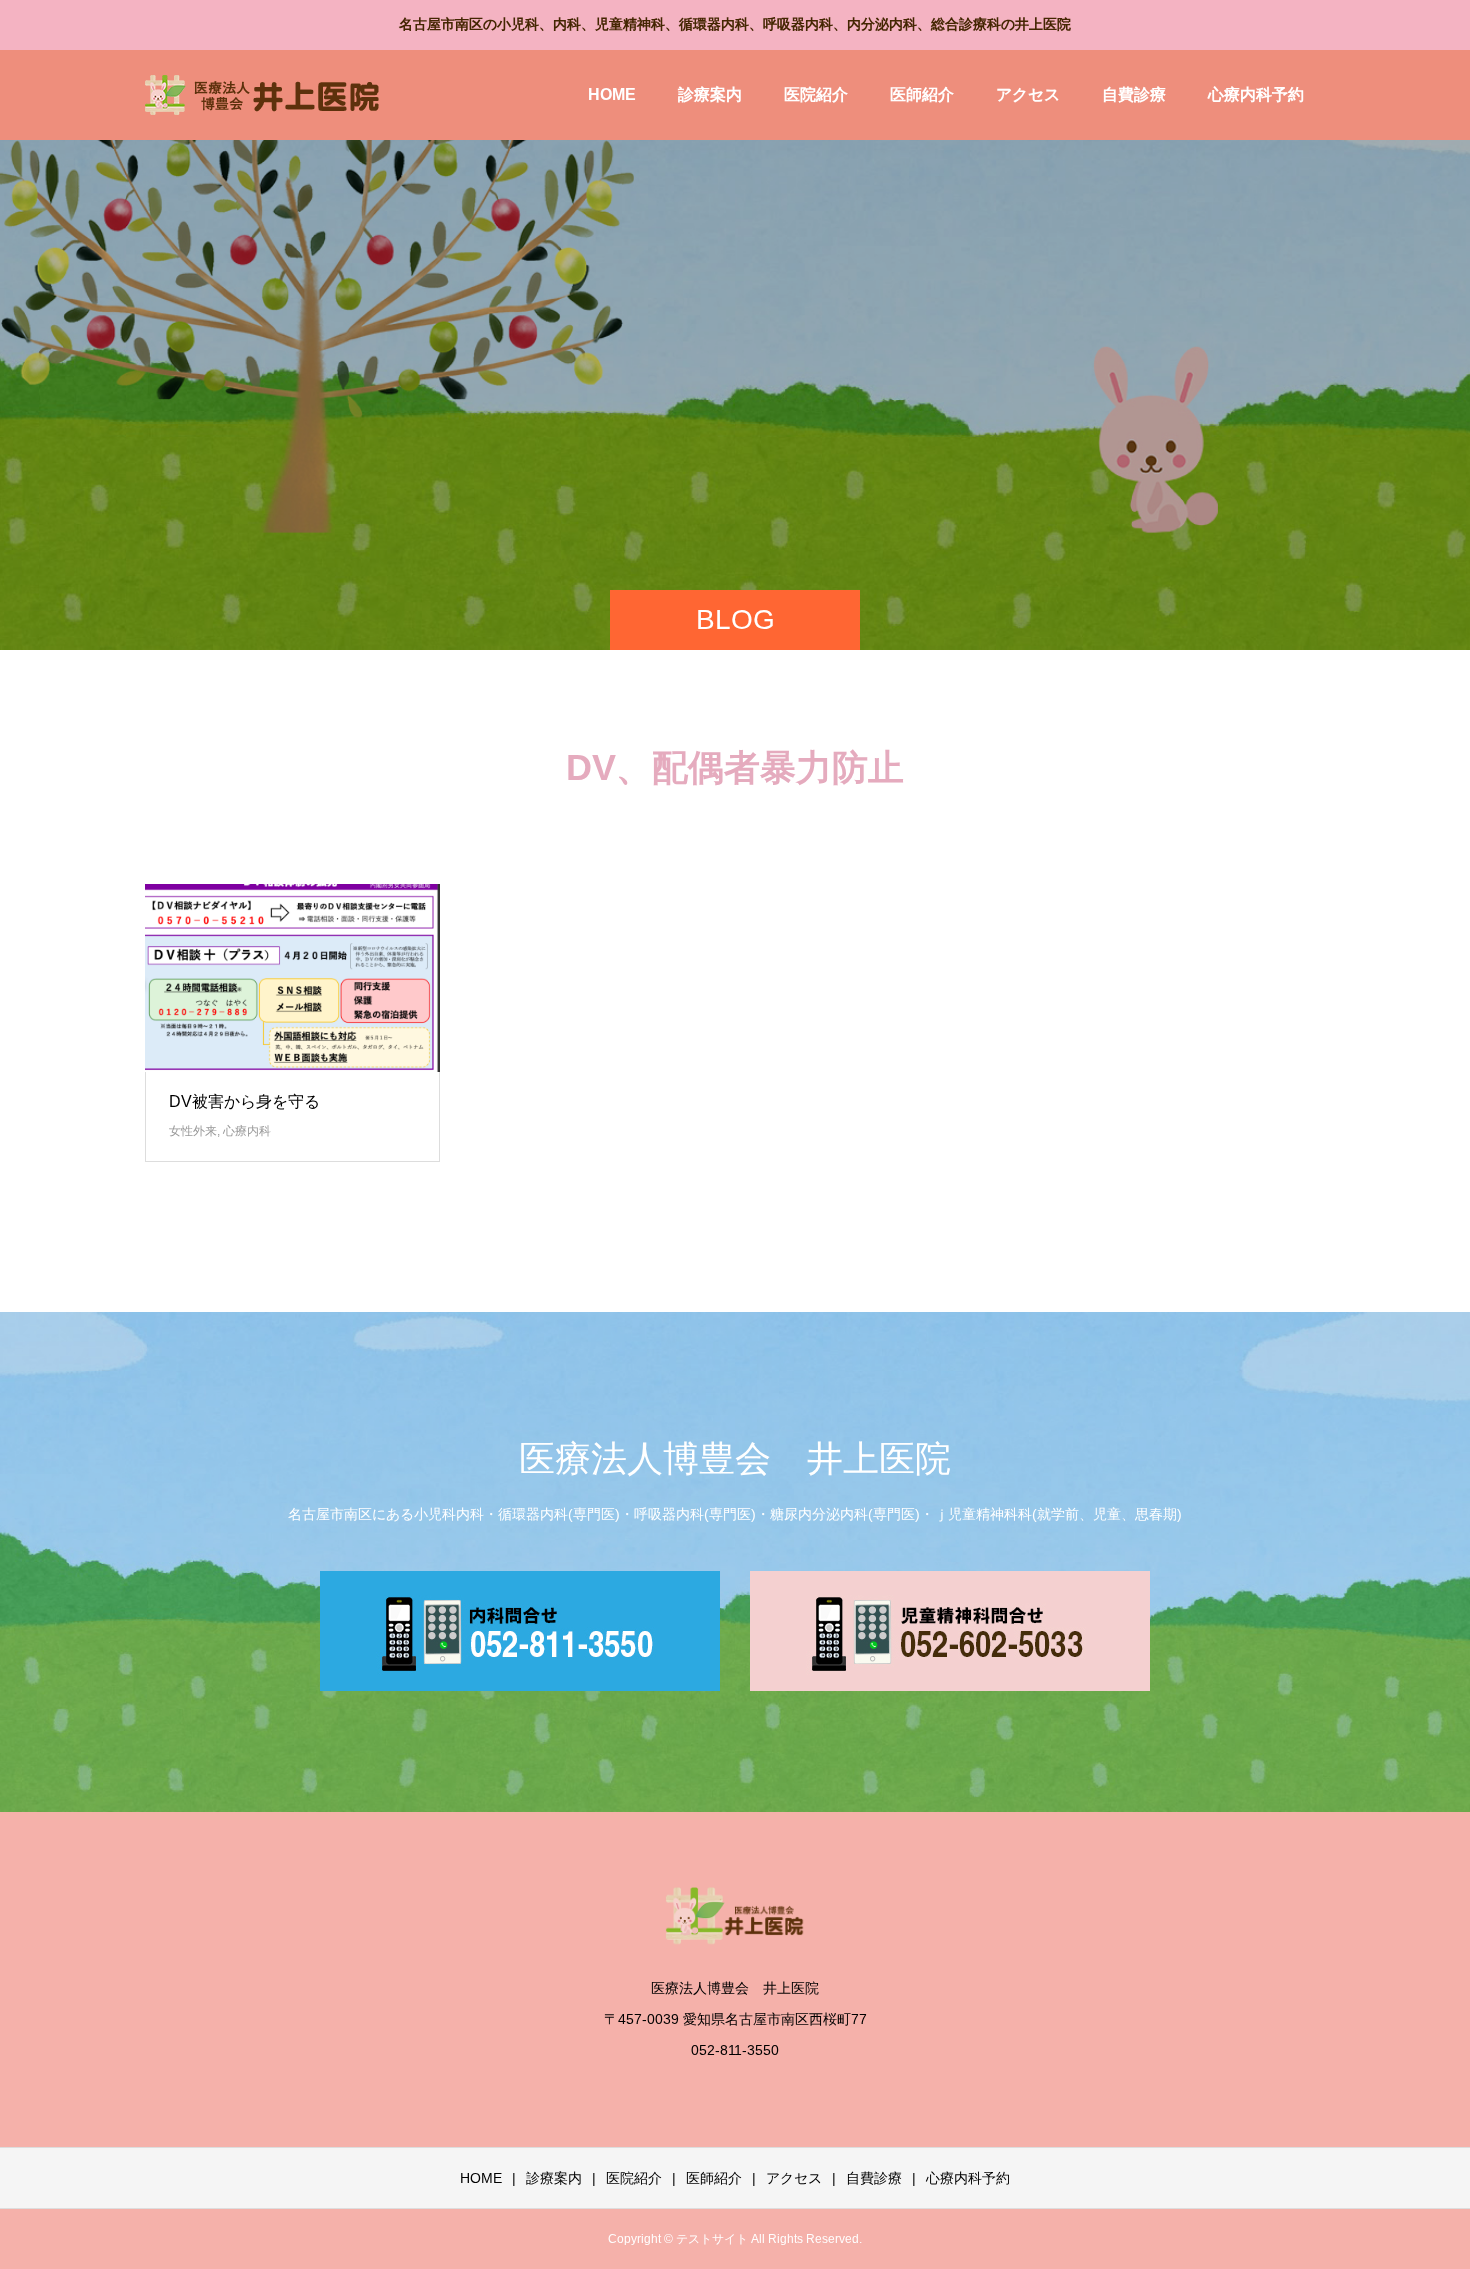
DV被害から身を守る (244, 1101)
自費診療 (1134, 94)
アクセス (1028, 94)
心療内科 (247, 1131)
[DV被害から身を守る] (292, 978)
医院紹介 (816, 94)
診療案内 (710, 94)
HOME (612, 94)
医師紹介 (922, 94)
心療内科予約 (1256, 94)
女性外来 (193, 1131)
